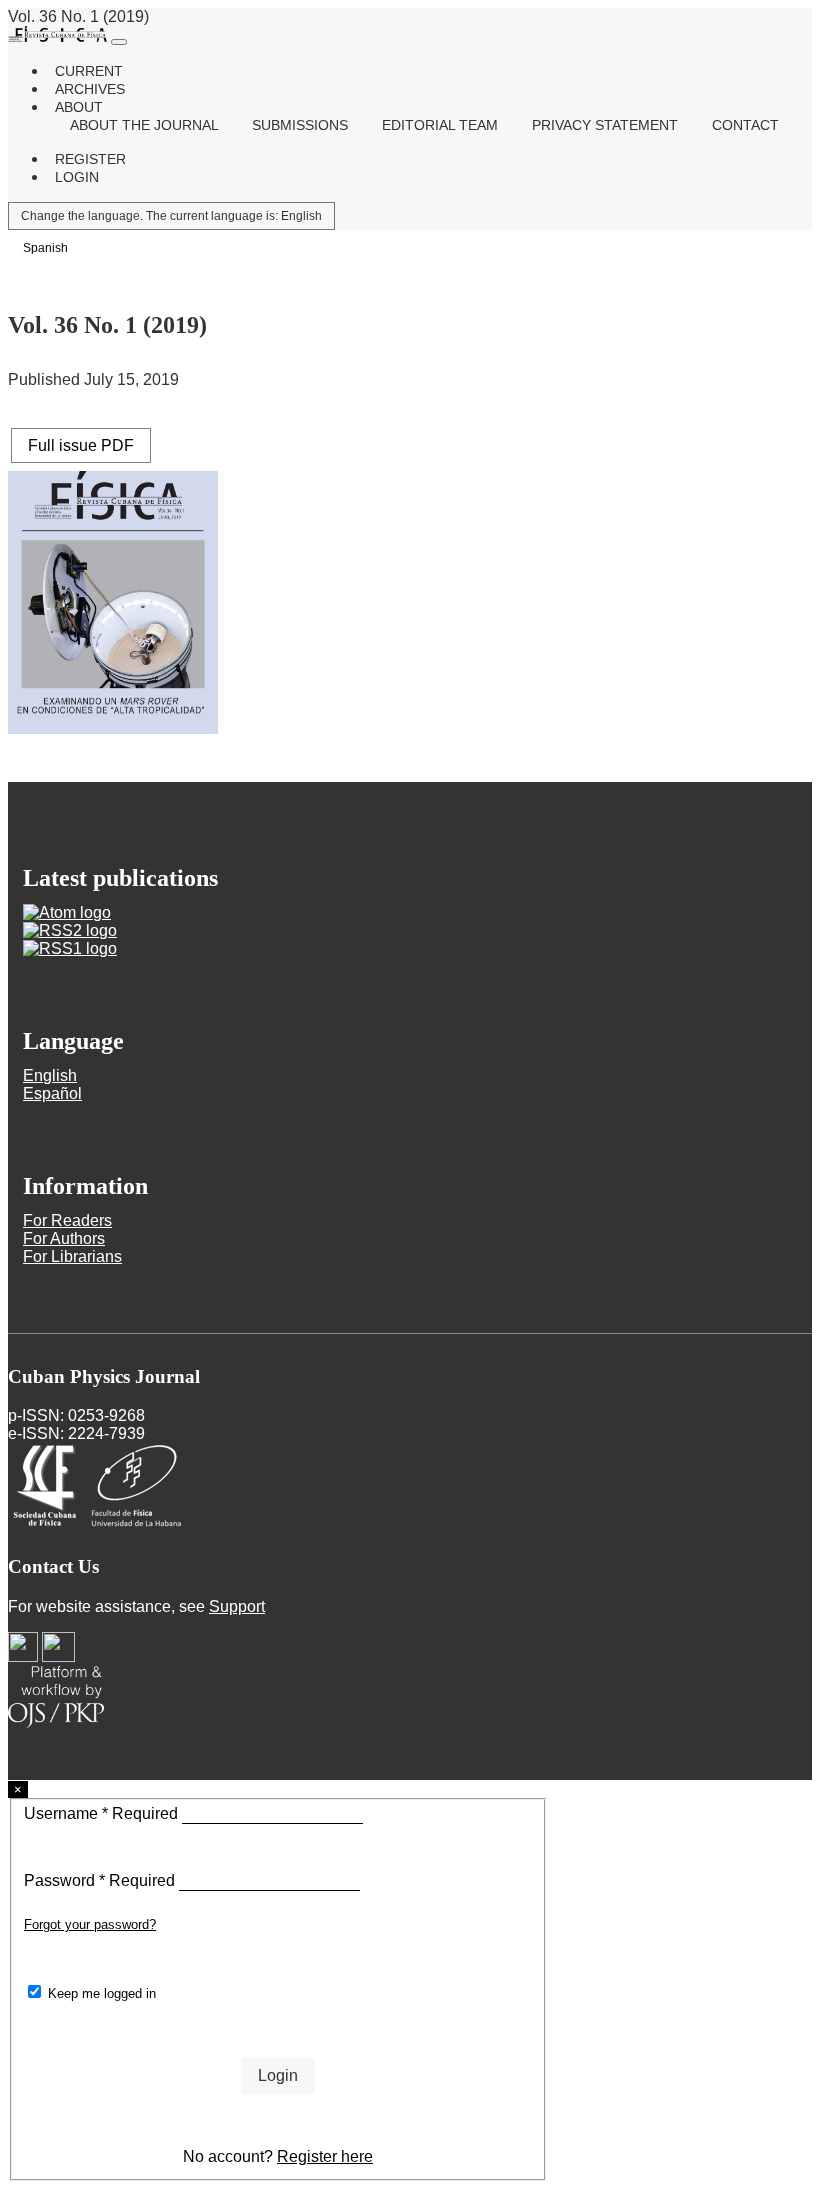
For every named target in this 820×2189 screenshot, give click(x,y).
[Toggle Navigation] (119, 42)
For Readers (67, 1220)
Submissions (302, 125)
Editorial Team (442, 125)
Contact (745, 125)
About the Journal (146, 125)
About (79, 107)
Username (103, 1813)
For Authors (64, 1238)
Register (90, 159)
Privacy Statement (607, 125)
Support (237, 1606)
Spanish (45, 248)
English (171, 216)
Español (52, 1093)
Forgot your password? (90, 1924)
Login (77, 177)
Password (101, 1880)
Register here (325, 2156)
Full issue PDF (81, 445)
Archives (90, 89)
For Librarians (72, 1256)
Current (89, 71)
